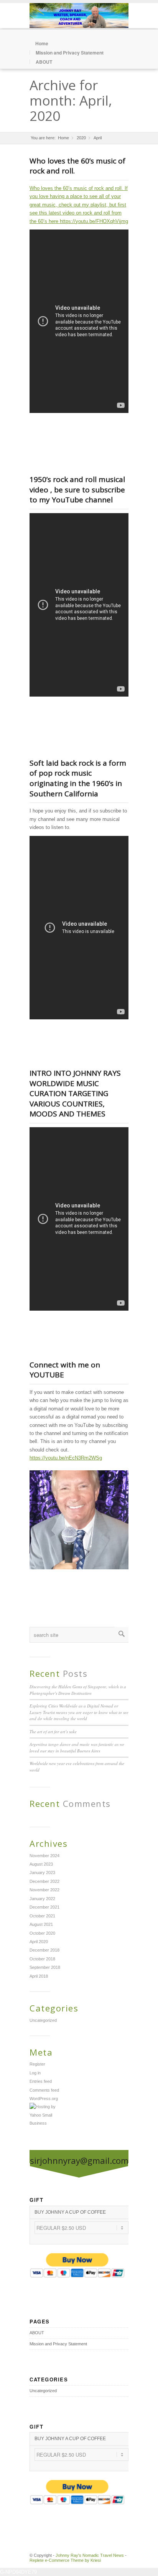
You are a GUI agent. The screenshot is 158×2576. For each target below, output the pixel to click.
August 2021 (41, 1924)
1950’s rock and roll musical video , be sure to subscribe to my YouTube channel (77, 490)
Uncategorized (43, 2020)
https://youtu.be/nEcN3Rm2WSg (66, 1458)
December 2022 (44, 1881)
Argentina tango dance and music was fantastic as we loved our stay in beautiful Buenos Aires (77, 1747)
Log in (35, 2073)
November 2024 (44, 1856)
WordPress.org (44, 2099)
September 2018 (45, 1967)
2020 (81, 138)
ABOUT (44, 62)
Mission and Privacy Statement (70, 53)
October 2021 (42, 1916)
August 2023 (41, 1864)
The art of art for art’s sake (53, 1731)
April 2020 (39, 1942)
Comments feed (44, 2090)
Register (37, 2064)
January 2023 (42, 1873)
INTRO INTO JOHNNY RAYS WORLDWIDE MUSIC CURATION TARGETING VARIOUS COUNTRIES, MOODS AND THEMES (75, 1093)
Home (42, 43)
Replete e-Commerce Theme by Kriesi (65, 2560)
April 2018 (39, 1976)
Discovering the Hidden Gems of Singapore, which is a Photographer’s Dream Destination (78, 1690)
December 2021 (44, 1907)
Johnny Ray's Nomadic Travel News (90, 2555)
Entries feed (41, 2081)
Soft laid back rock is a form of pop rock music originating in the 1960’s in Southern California (78, 778)
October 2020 (42, 1933)
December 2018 (44, 1950)
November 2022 (44, 1890)
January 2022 (42, 1899)
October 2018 (42, 1959)
